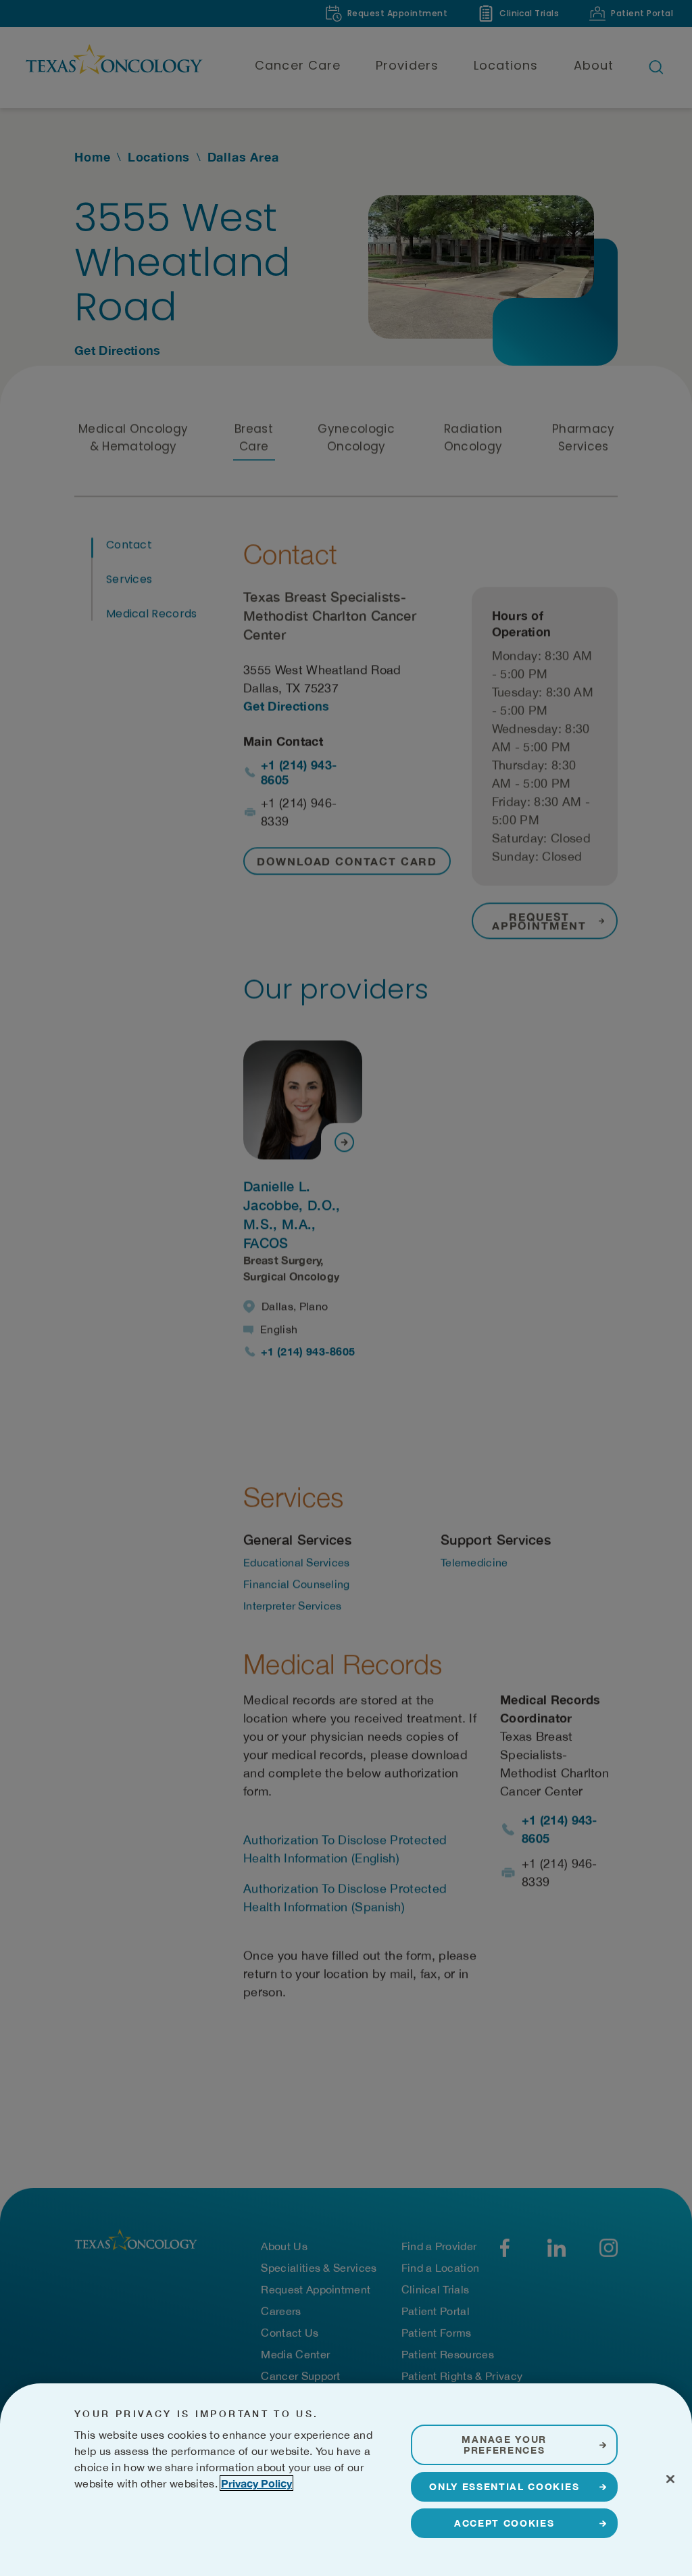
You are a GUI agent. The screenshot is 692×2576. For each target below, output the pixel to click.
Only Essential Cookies (504, 2486)
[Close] (670, 2479)
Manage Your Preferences (504, 2445)
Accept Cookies (504, 2523)
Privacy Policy (256, 2483)
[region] (346, 2480)
